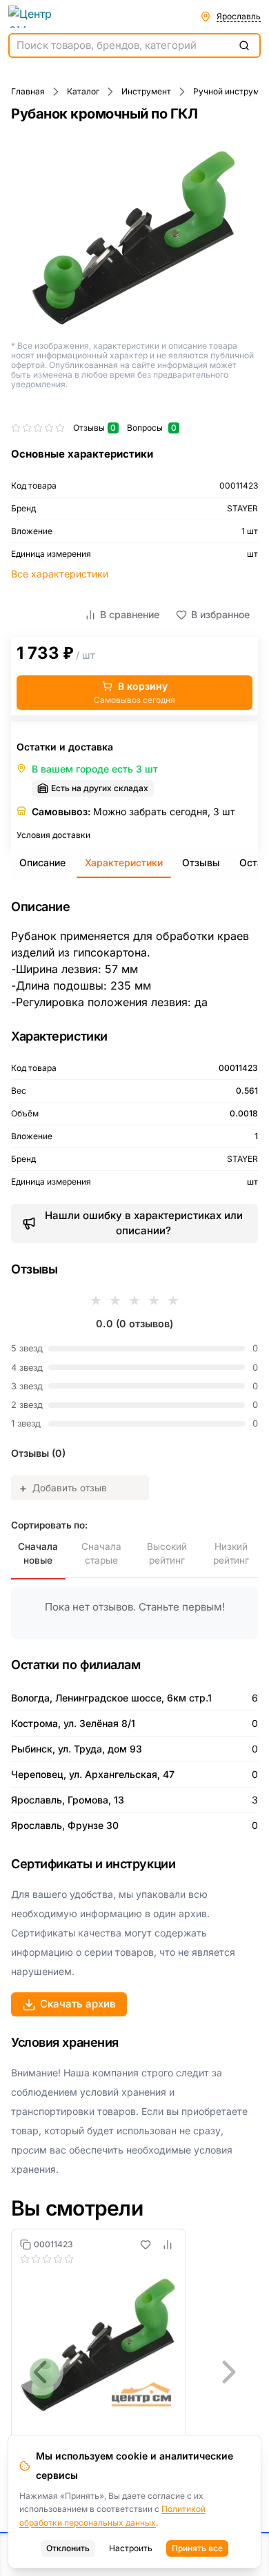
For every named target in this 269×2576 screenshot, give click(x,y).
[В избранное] (146, 2245)
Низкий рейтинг (231, 1553)
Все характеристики (60, 574)
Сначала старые (101, 1553)
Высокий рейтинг (167, 1553)
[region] (134, 2372)
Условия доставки (53, 835)
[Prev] (40, 2372)
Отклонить (68, 2548)
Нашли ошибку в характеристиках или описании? (144, 1223)
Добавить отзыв (63, 1488)
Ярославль (239, 16)
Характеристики (124, 862)
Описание (42, 862)
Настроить (131, 2548)
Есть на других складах (100, 788)
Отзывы (201, 862)
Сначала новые (38, 1553)
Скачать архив (78, 2004)
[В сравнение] (168, 2245)
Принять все (197, 2548)
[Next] (229, 2372)
